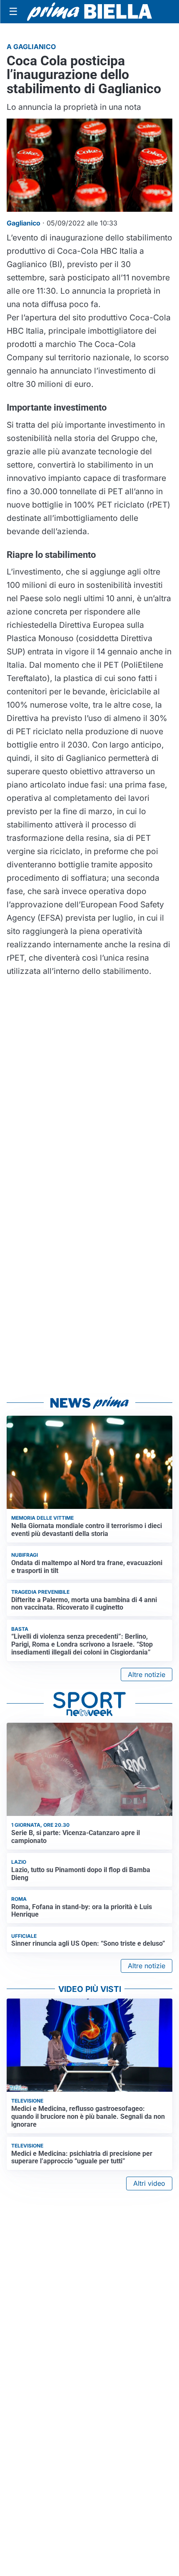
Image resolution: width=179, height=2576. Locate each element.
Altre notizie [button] (147, 1674)
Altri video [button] (149, 2183)
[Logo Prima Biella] (89, 11)
